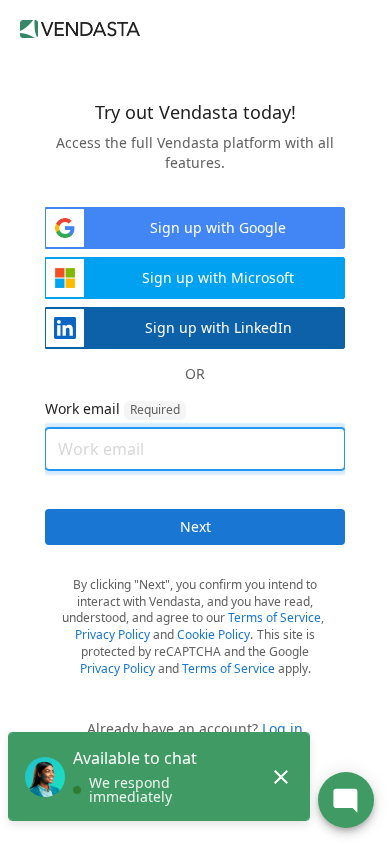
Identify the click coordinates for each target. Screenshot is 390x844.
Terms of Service (274, 618)
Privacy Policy (112, 635)
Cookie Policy (213, 635)
